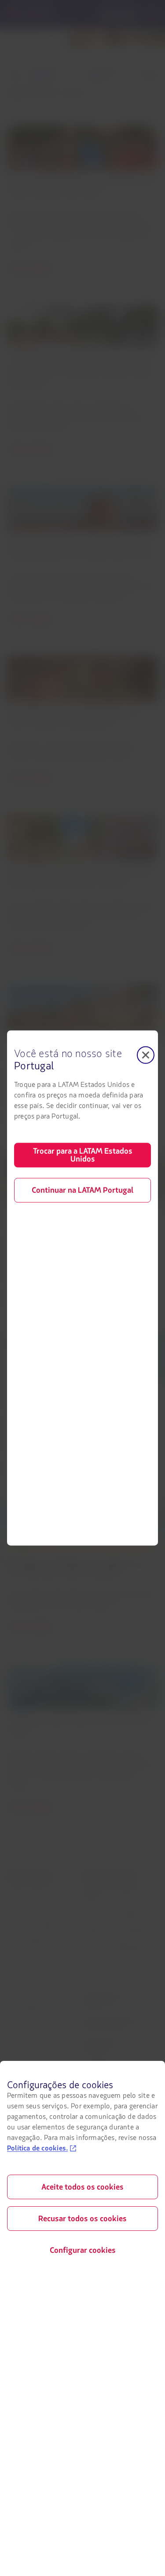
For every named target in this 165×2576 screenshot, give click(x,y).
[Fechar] (146, 1055)
